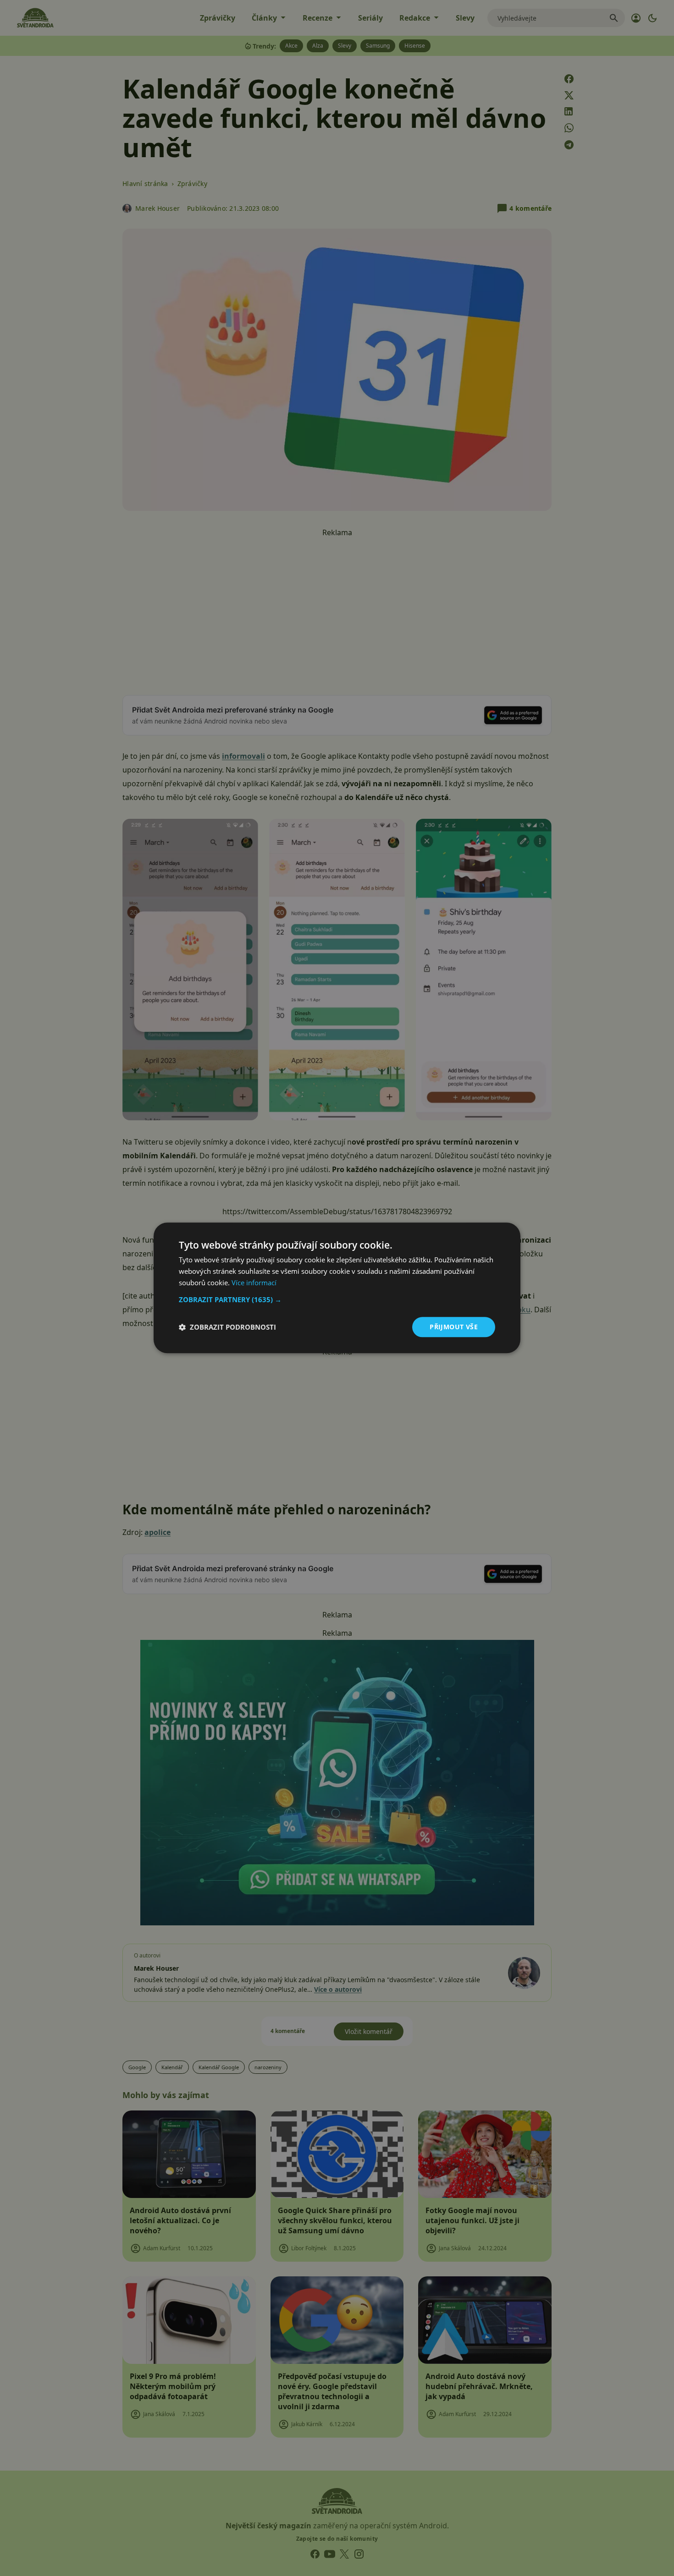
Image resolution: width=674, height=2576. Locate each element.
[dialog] (337, 1288)
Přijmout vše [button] (454, 1327)
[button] (337, 1299)
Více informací (254, 1283)
